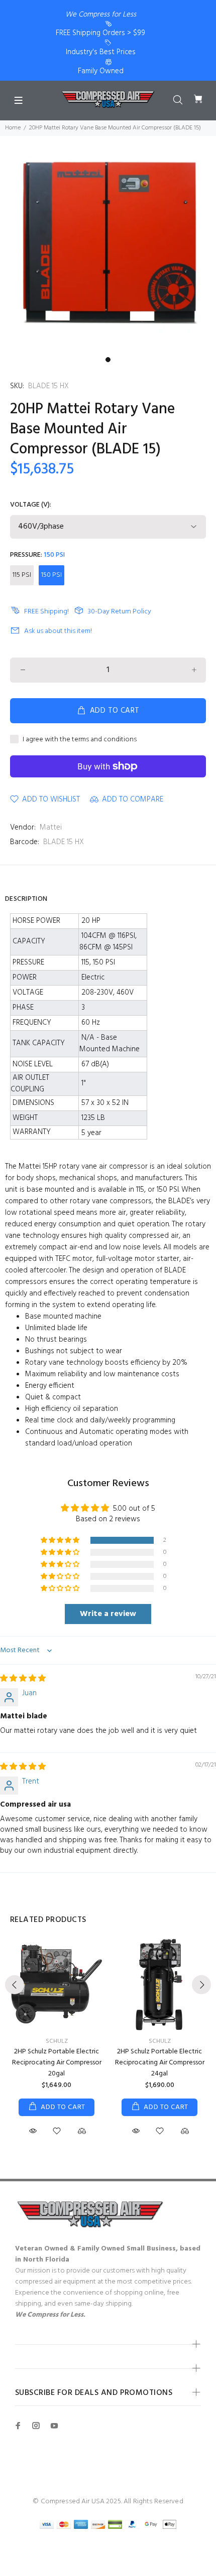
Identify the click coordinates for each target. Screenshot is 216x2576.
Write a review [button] (108, 1614)
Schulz (57, 2041)
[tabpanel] (108, 244)
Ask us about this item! (58, 631)
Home (13, 128)
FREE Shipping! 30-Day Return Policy (90, 612)
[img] (23, 1679)
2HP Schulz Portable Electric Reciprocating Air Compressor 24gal (160, 2063)
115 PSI (22, 575)
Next (201, 1985)
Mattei (51, 828)
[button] (61, 1541)
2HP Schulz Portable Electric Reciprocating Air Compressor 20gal (57, 2063)
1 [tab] (108, 360)
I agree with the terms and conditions (80, 740)
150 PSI (51, 575)
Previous (15, 1985)
